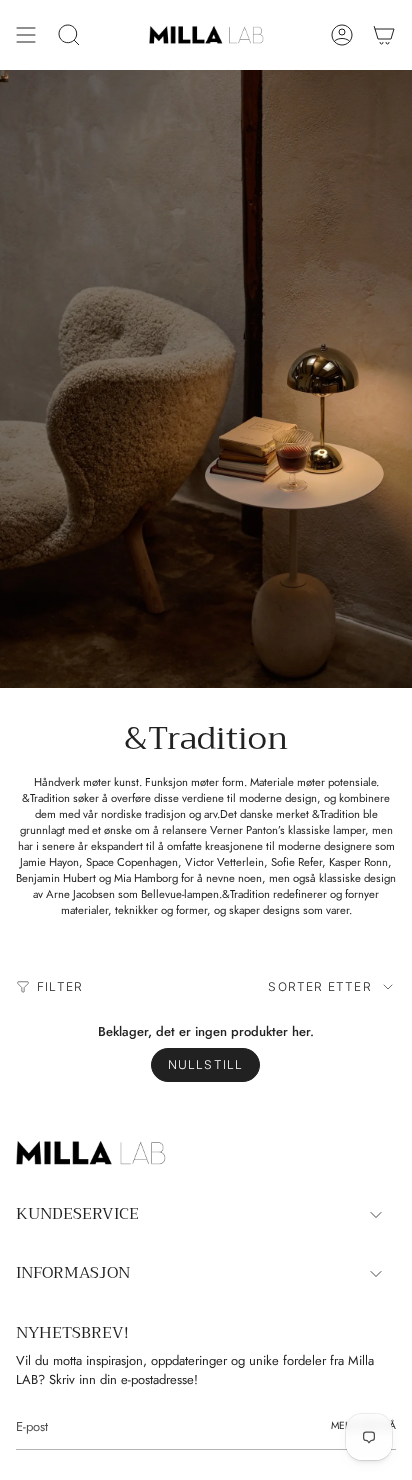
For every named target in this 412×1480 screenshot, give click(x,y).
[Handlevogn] (384, 35)
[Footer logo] (91, 1153)
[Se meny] (26, 35)
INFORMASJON (73, 1273)
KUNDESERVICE (77, 1214)
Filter (60, 986)
